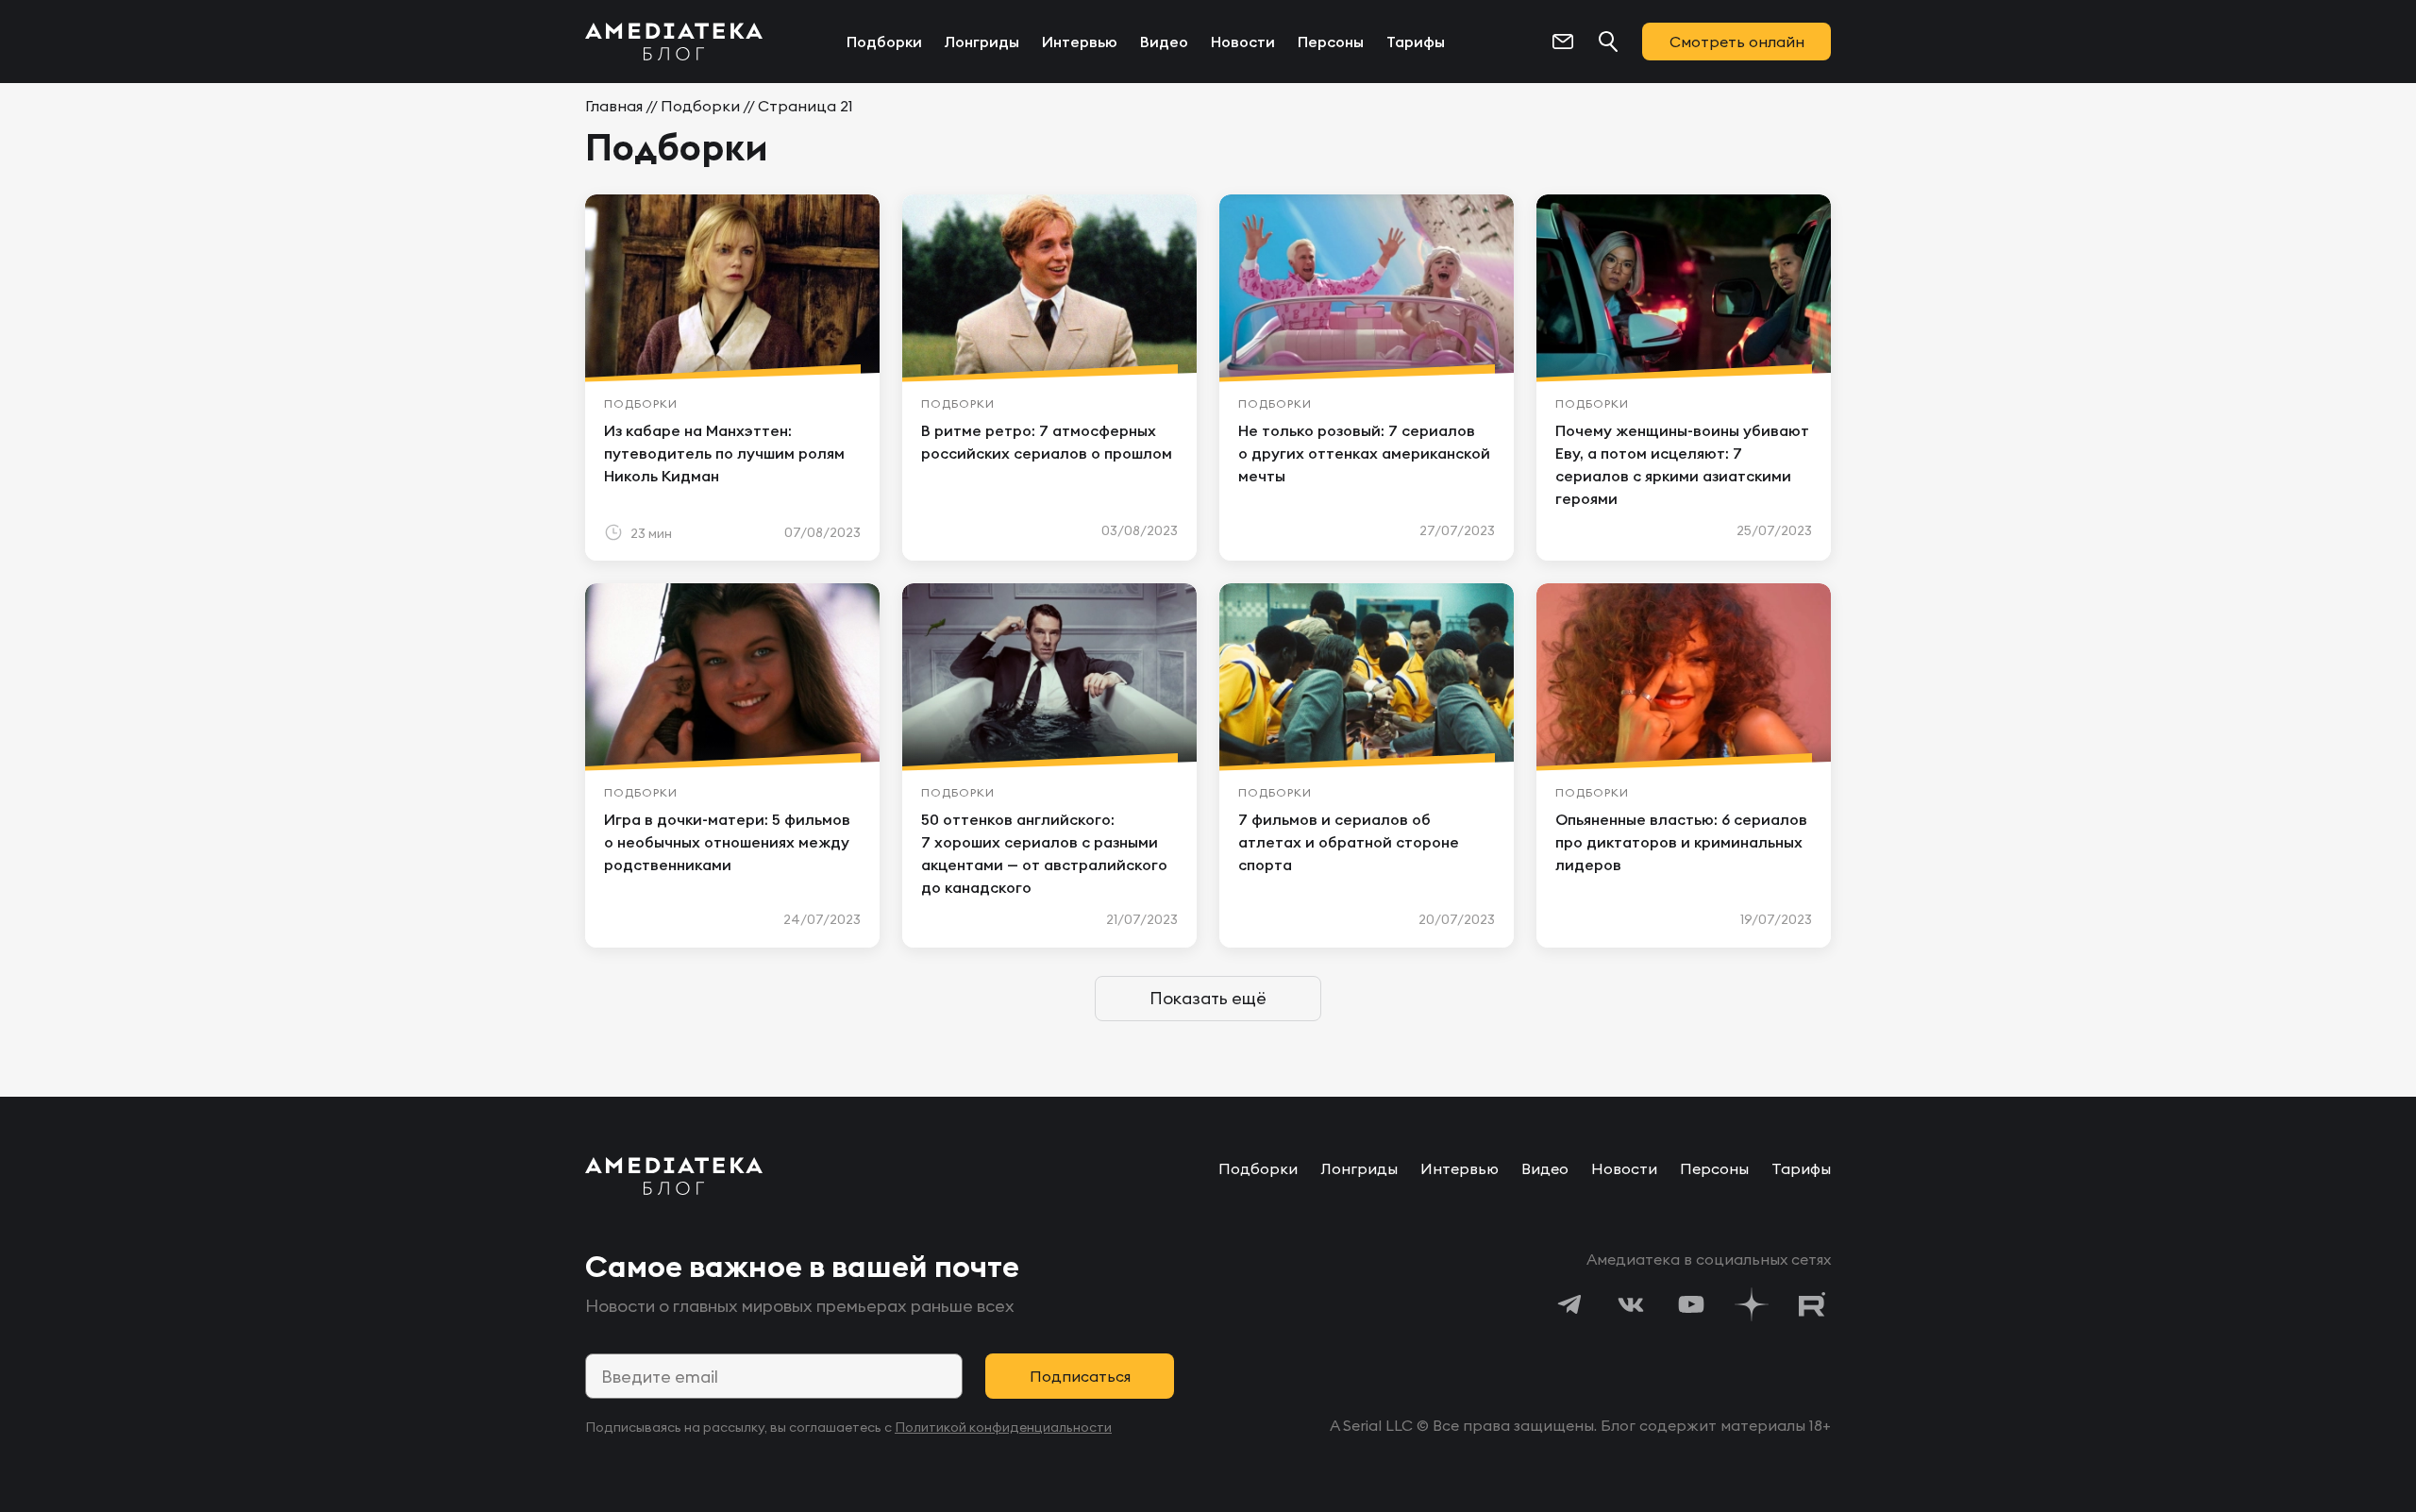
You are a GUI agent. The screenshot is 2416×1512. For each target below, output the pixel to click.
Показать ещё (1208, 998)
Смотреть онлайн (1737, 42)
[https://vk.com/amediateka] (1631, 1304)
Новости (1243, 42)
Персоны (1331, 42)
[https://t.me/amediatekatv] (1570, 1304)
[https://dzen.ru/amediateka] (1752, 1304)
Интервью (1080, 42)
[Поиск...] (1608, 42)
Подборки (884, 42)
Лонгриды (982, 42)
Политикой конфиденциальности (1003, 1427)
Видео (1164, 42)
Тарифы (1416, 42)
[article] (732, 378)
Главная (614, 106)
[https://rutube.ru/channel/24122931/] (1812, 1304)
